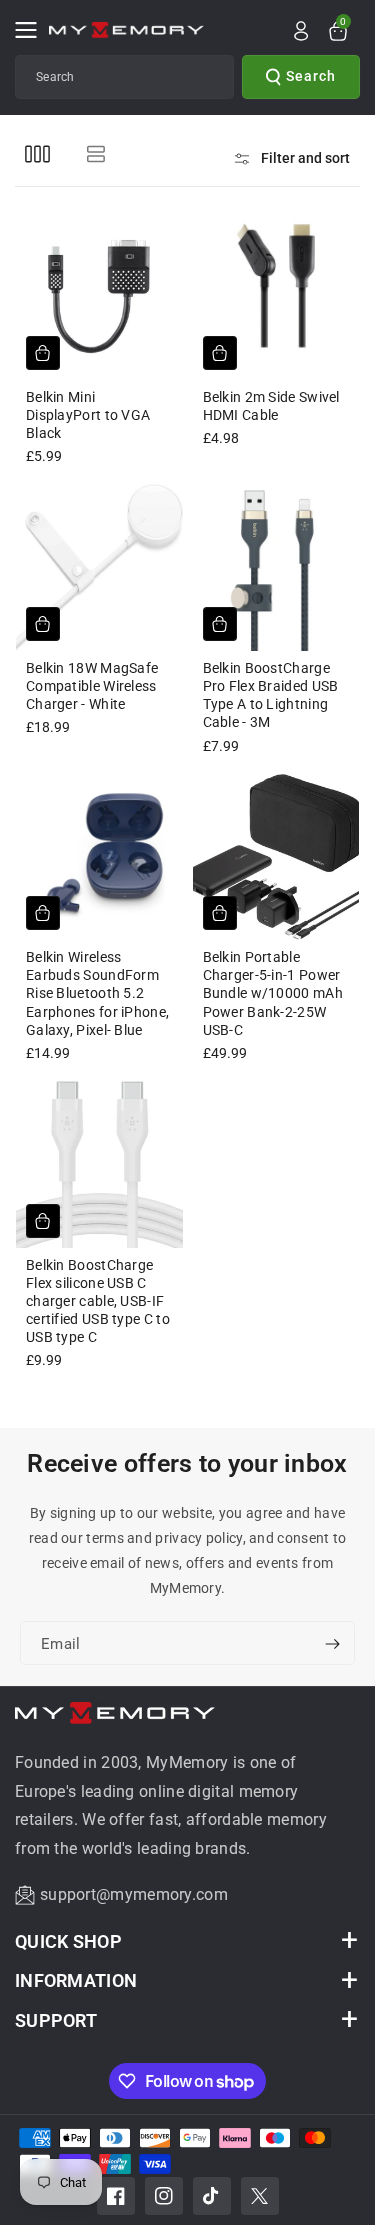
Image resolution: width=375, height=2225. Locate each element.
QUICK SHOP (68, 1941)
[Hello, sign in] (301, 31)
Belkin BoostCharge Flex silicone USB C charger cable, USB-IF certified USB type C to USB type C (98, 1301)
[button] (32, 30)
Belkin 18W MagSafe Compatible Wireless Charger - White (92, 686)
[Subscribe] (332, 1645)
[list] (95, 153)
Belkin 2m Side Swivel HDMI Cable (271, 406)
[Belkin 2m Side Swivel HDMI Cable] (276, 296)
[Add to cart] (43, 353)
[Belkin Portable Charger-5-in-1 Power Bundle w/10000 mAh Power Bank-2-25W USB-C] (276, 857)
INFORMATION (76, 1980)
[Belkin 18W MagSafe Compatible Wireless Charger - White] (99, 567)
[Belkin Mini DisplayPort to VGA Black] (99, 296)
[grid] (37, 153)
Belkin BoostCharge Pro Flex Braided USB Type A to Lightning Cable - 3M (271, 695)
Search (311, 76)
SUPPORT (56, 2020)
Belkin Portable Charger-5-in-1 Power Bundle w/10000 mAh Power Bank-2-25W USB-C (273, 993)
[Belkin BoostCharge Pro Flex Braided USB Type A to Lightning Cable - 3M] (276, 567)
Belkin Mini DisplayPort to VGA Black (88, 415)
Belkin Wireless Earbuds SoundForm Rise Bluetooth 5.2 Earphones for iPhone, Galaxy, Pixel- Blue (97, 993)
